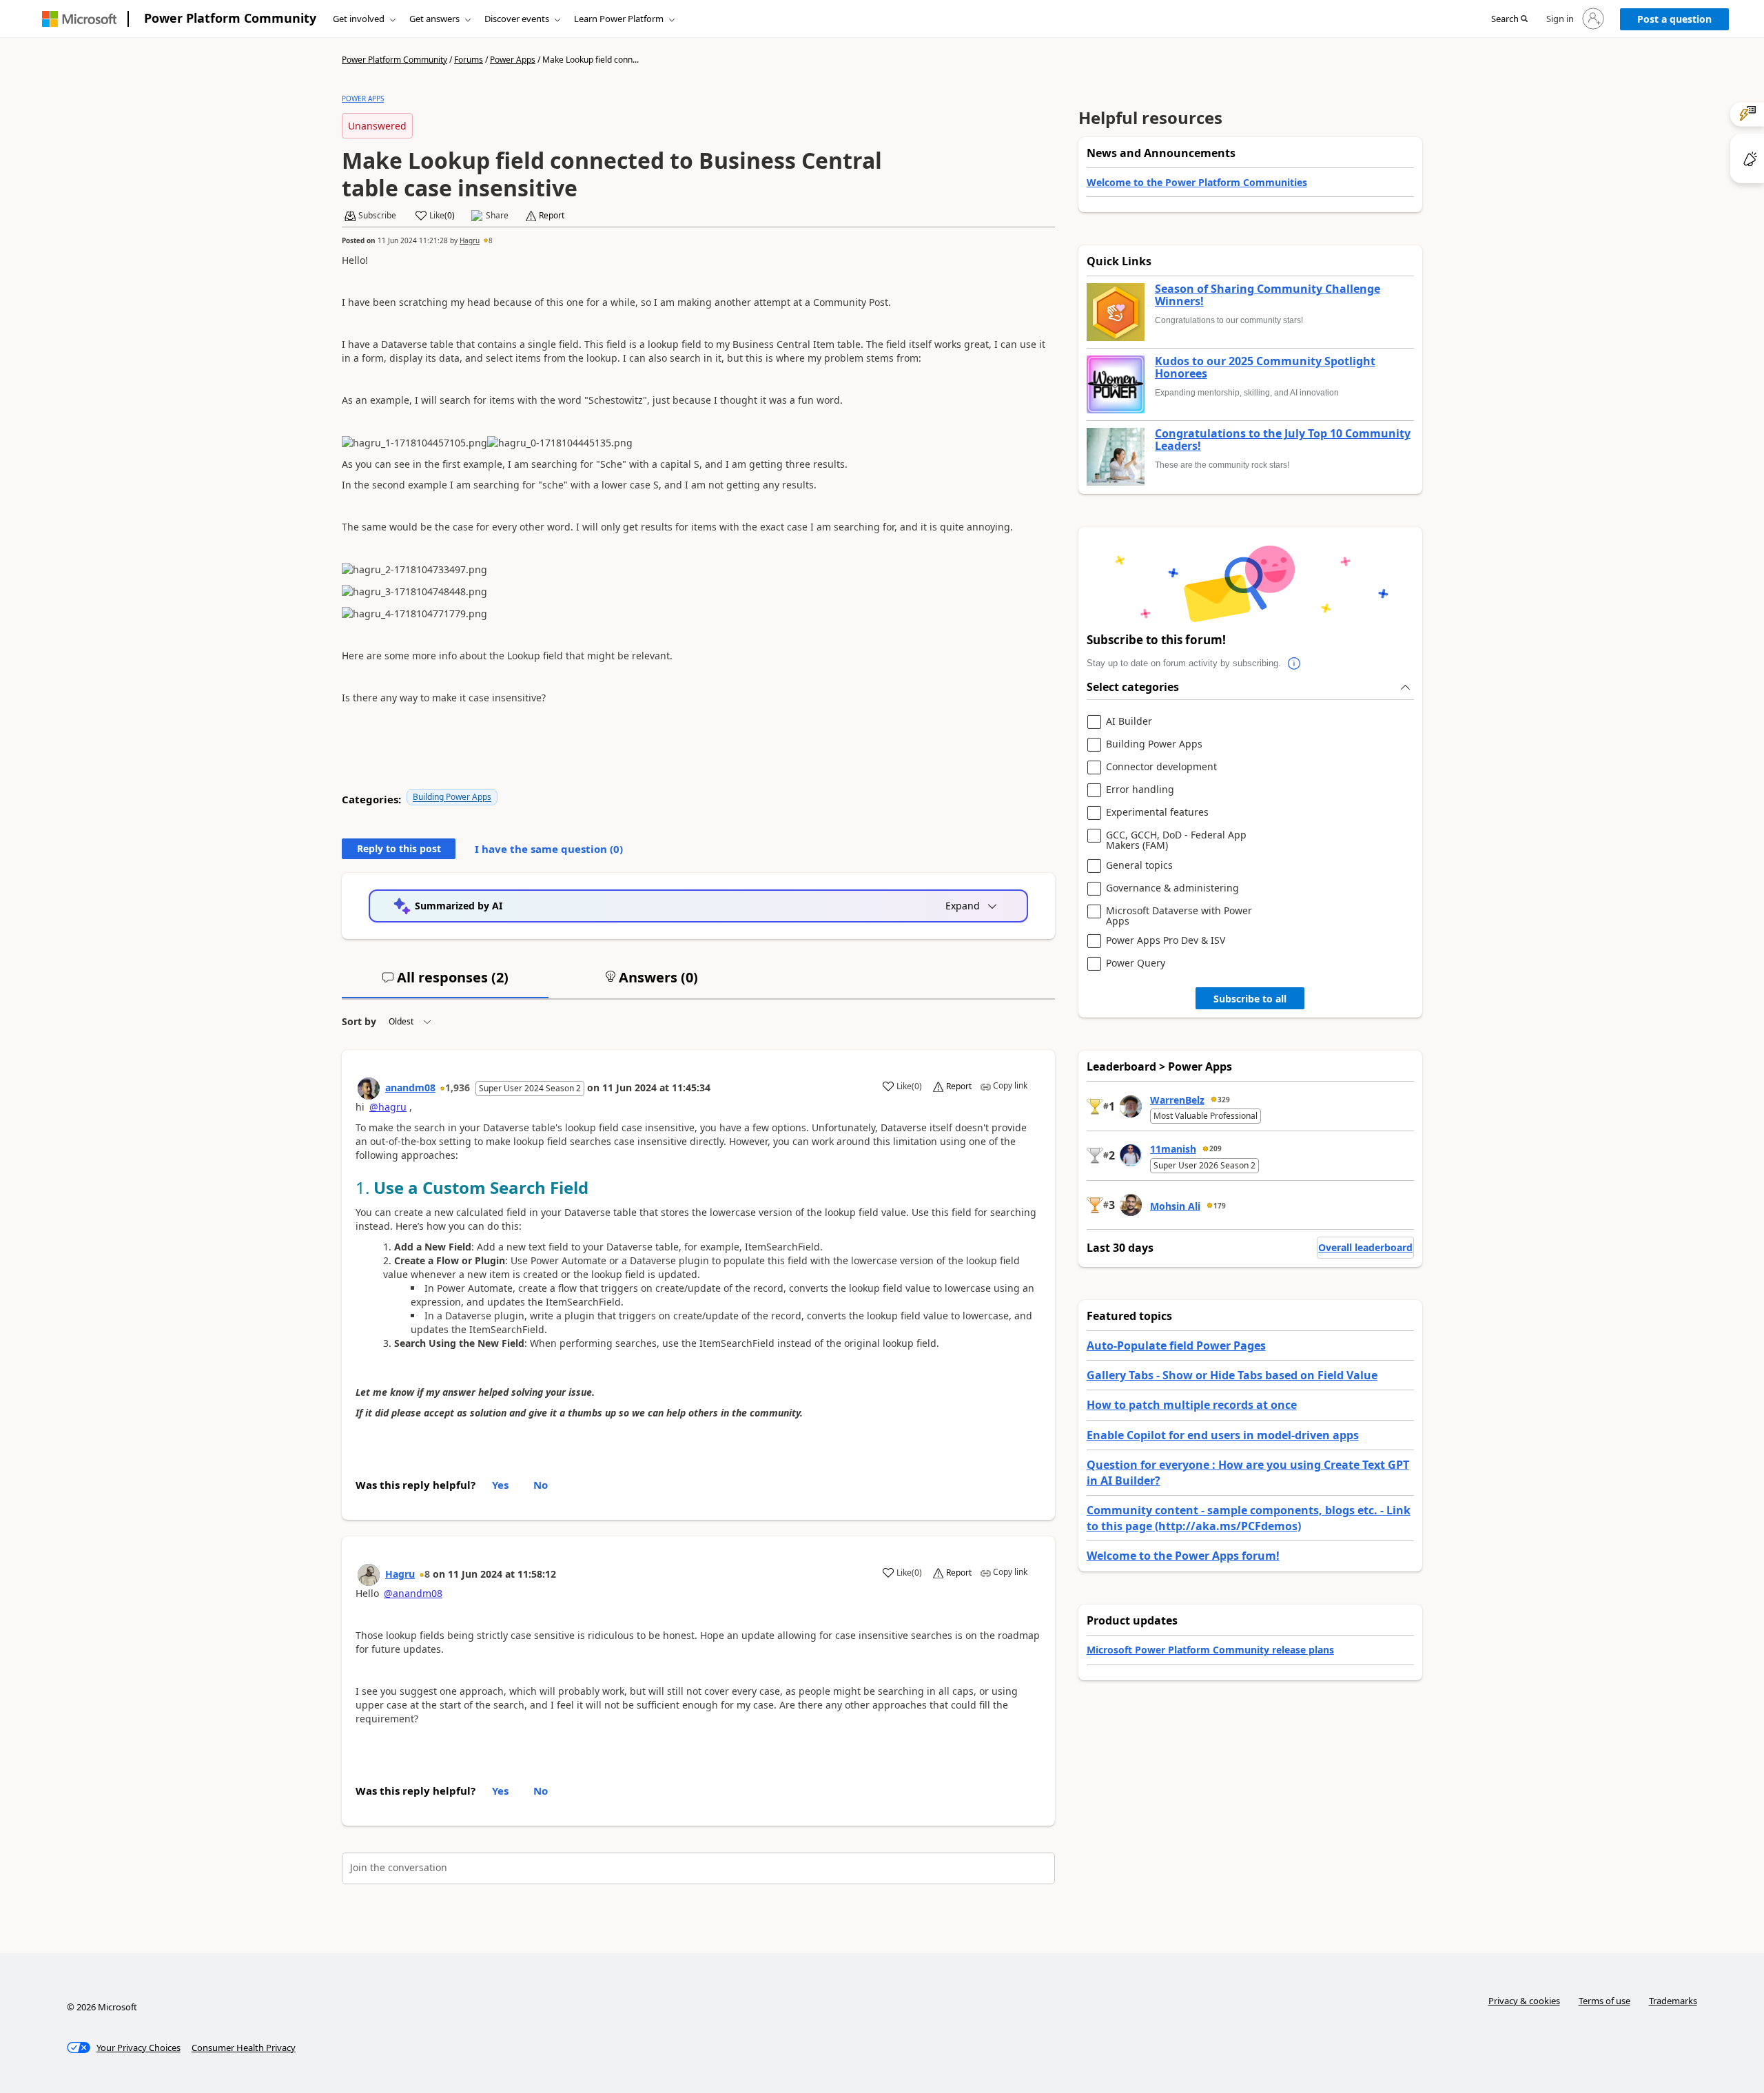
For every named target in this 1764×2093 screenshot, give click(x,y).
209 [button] (1216, 1148)
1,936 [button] (458, 1087)
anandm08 (410, 1087)
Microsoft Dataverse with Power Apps (1179, 916)
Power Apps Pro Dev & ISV (1166, 941)
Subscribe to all (1250, 999)
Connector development (1161, 767)
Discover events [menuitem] (517, 19)
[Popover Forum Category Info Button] (1295, 663)
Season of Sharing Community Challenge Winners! (1268, 295)
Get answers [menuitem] (434, 19)
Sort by (359, 1021)
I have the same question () (549, 849)
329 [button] (1224, 1100)
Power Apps (513, 60)
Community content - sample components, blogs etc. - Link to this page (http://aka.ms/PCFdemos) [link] (1249, 1518)
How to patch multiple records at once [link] (1192, 1405)
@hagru (388, 1107)
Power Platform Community (230, 18)
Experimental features (1157, 813)
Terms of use (1604, 2001)
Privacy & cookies (1524, 2001)
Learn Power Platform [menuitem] (619, 19)
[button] (1509, 19)
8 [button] (491, 240)
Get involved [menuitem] (359, 19)
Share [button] (497, 216)
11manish (1173, 1149)
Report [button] (552, 216)
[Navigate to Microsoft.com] (79, 19)
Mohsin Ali (1175, 1206)
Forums (469, 60)
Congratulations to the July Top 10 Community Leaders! (1283, 440)
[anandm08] (369, 1089)
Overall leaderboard (1365, 1247)
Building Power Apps (452, 797)
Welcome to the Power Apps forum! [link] (1183, 1556)
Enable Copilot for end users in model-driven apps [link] (1223, 1435)
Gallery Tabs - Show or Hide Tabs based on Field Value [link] (1232, 1375)
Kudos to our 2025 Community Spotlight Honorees (1265, 368)
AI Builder (1129, 722)
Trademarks (1673, 2001)
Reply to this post (399, 848)
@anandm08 (413, 1593)
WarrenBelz (1177, 1100)
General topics (1139, 866)
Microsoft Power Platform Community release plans (1210, 1650)
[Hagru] (369, 1575)
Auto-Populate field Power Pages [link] (1176, 1345)
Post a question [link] (1674, 19)
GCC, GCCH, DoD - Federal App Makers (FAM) (1176, 840)
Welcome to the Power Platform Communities (1197, 182)
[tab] (445, 983)
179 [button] (1220, 1206)
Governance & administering (1172, 888)
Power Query (1136, 963)
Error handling (1140, 790)
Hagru (470, 240)
